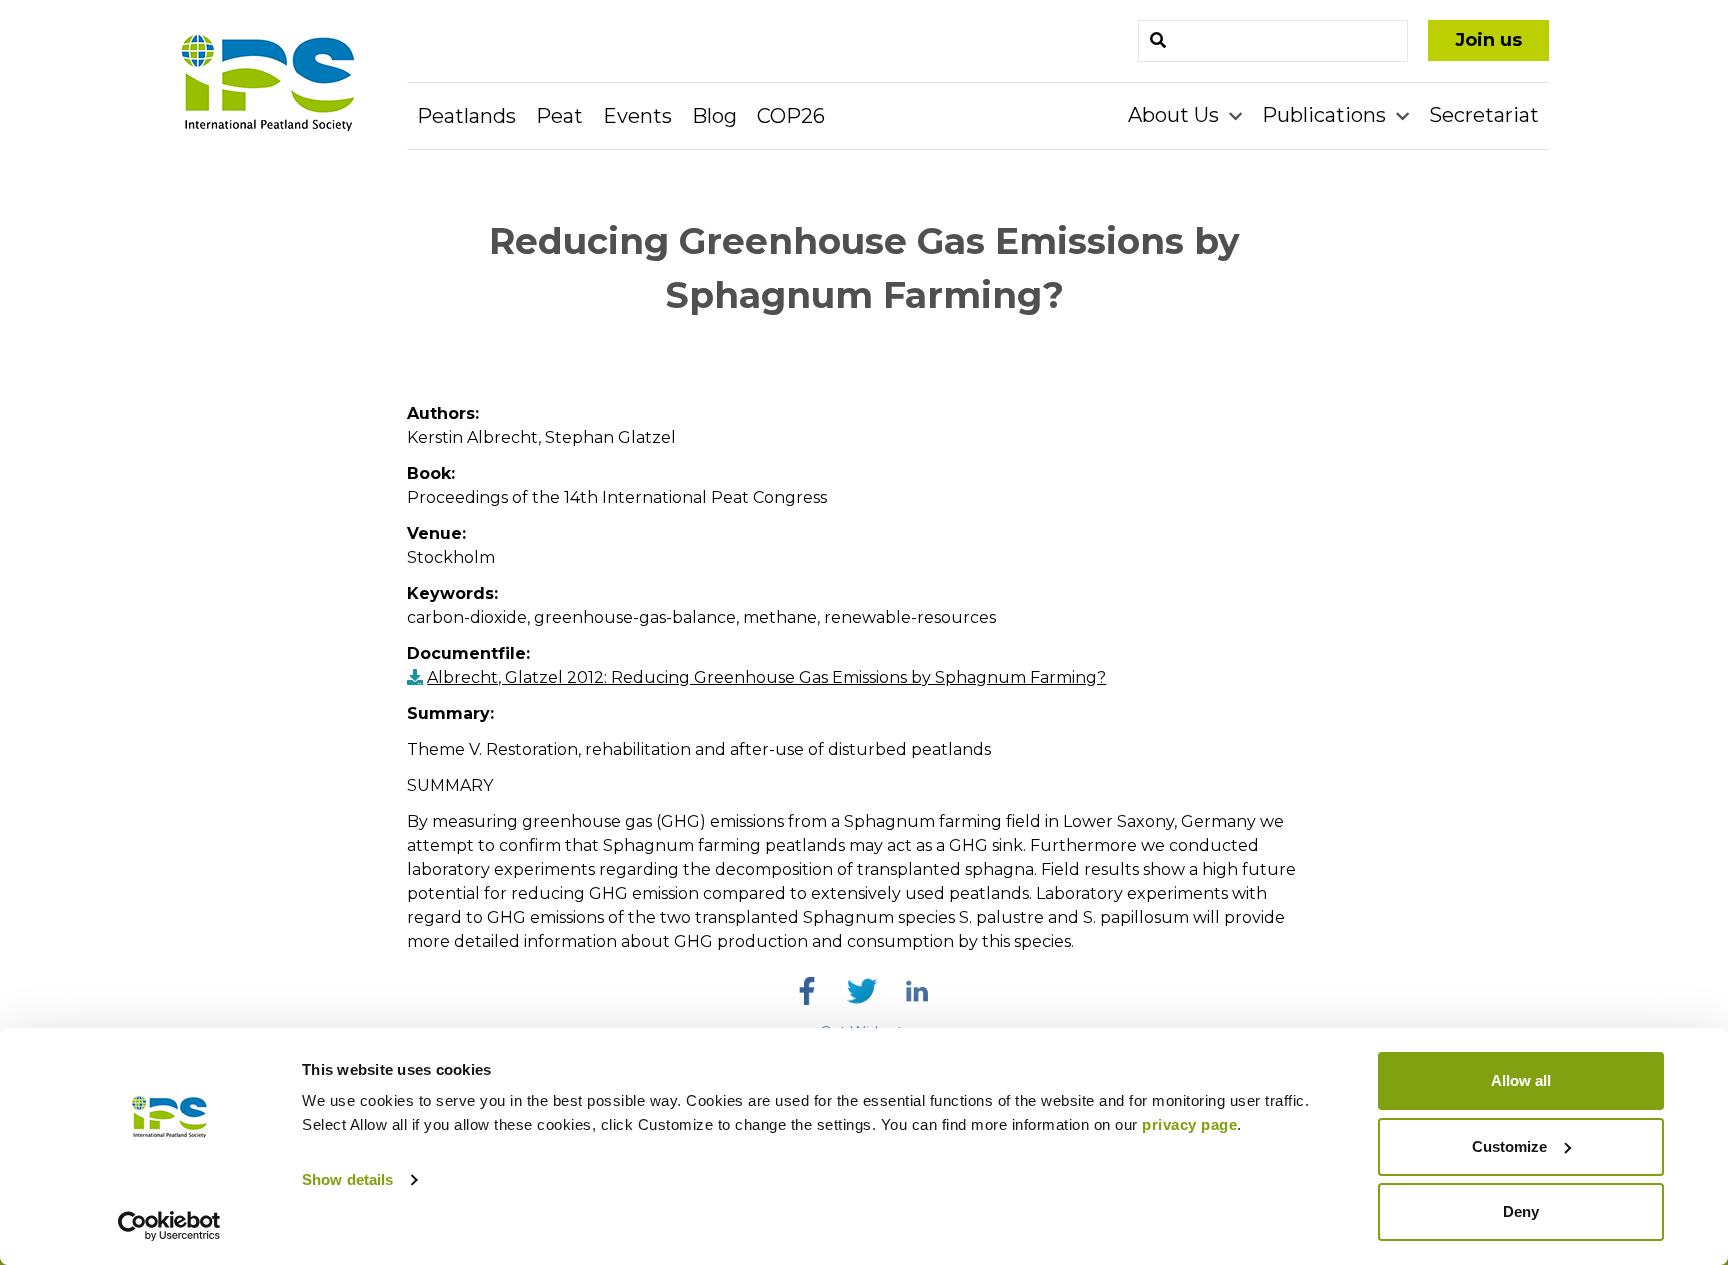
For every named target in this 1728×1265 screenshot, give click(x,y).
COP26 (791, 116)
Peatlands (466, 116)
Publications (1326, 115)
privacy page (1189, 1124)
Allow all (1521, 1080)
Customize (1509, 1146)
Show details (347, 1179)
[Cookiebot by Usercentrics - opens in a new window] (169, 1226)
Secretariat (1484, 115)
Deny (1521, 1211)
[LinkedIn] (917, 991)
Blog (714, 116)
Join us (1488, 40)
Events (637, 116)
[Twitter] (862, 991)
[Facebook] (807, 991)
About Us (1176, 115)
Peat (559, 116)
